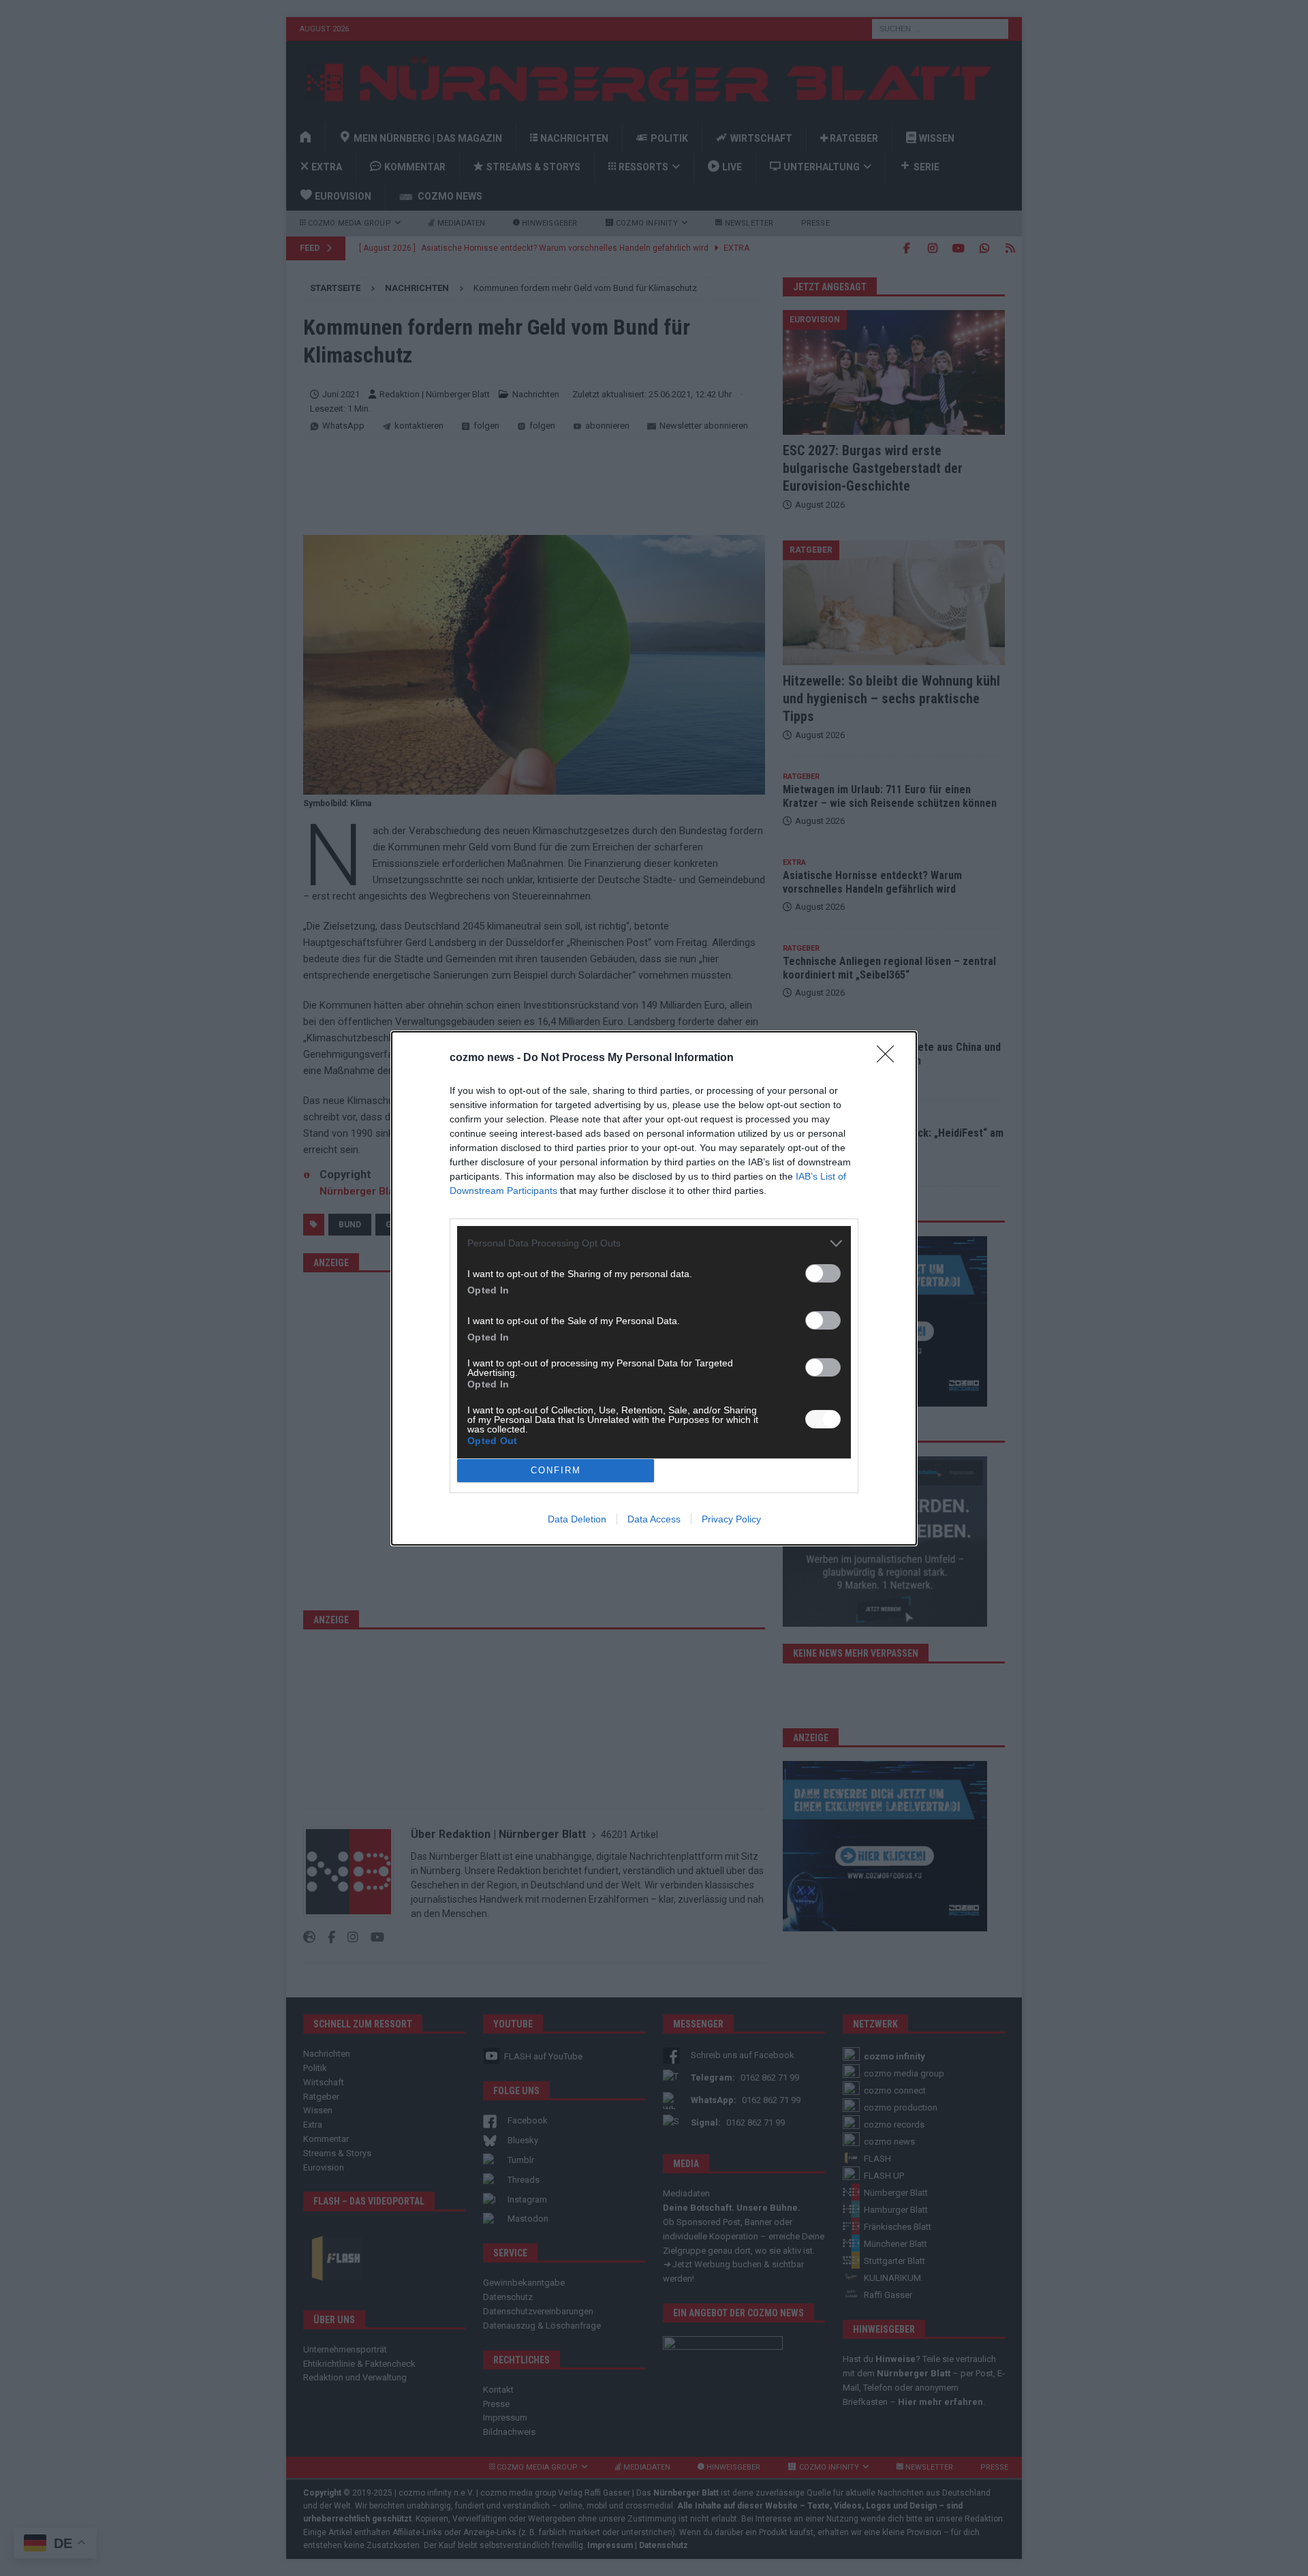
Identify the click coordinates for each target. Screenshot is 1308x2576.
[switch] (823, 1273)
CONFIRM (556, 1470)
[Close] (890, 1058)
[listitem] (654, 1243)
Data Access (654, 1519)
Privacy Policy (731, 1519)
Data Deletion (577, 1519)
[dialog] (654, 1288)
